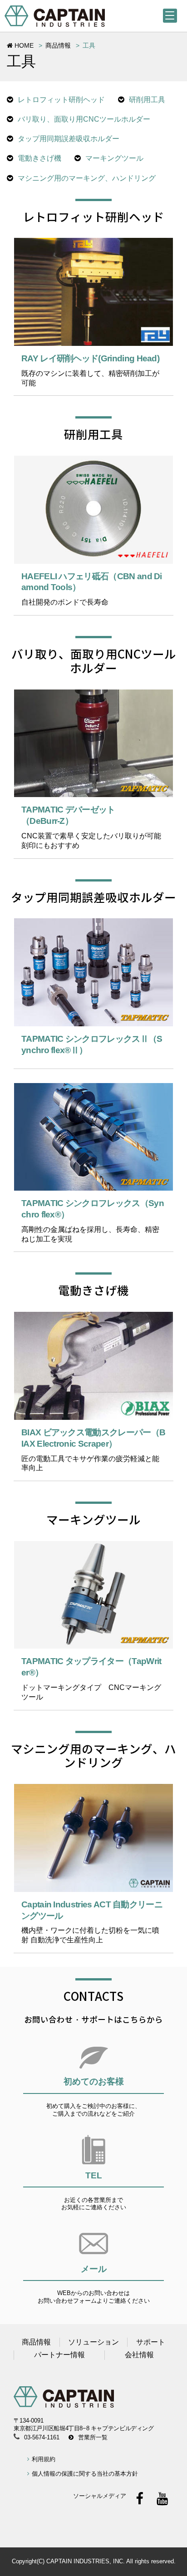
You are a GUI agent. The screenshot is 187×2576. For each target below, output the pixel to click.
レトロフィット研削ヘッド (61, 100)
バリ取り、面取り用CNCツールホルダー (84, 119)
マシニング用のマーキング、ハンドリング (87, 178)
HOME (23, 45)
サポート (151, 2342)
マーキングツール (114, 158)
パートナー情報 (59, 2355)
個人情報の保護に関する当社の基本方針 (85, 2474)
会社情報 (139, 2355)
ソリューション (93, 2342)
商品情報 (58, 45)
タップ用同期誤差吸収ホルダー (69, 139)
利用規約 (44, 2459)
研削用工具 (147, 100)
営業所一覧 (93, 2437)
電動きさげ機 (39, 158)
